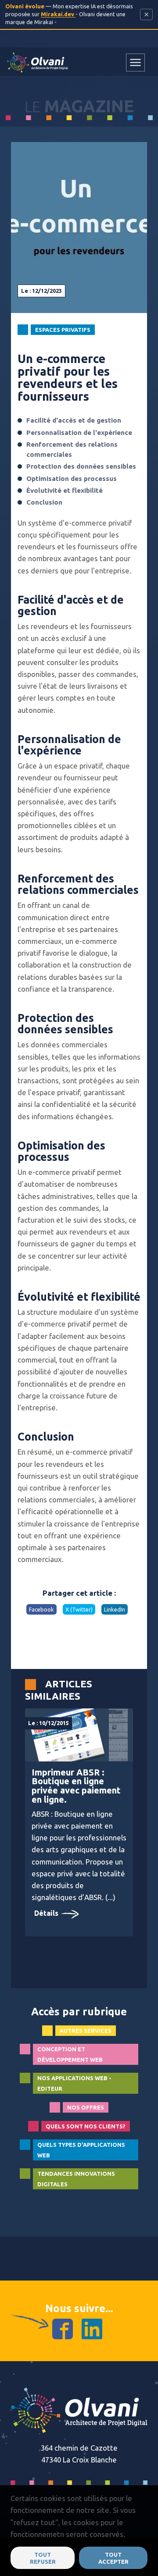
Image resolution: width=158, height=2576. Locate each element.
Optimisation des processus (72, 479)
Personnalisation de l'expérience (79, 432)
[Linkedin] (92, 2328)
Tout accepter (113, 2558)
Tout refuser (43, 2558)
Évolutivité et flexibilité (65, 490)
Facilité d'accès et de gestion (74, 420)
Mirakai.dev (58, 14)
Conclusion (44, 502)
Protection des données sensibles (81, 466)
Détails (47, 1913)
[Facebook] (63, 2328)
